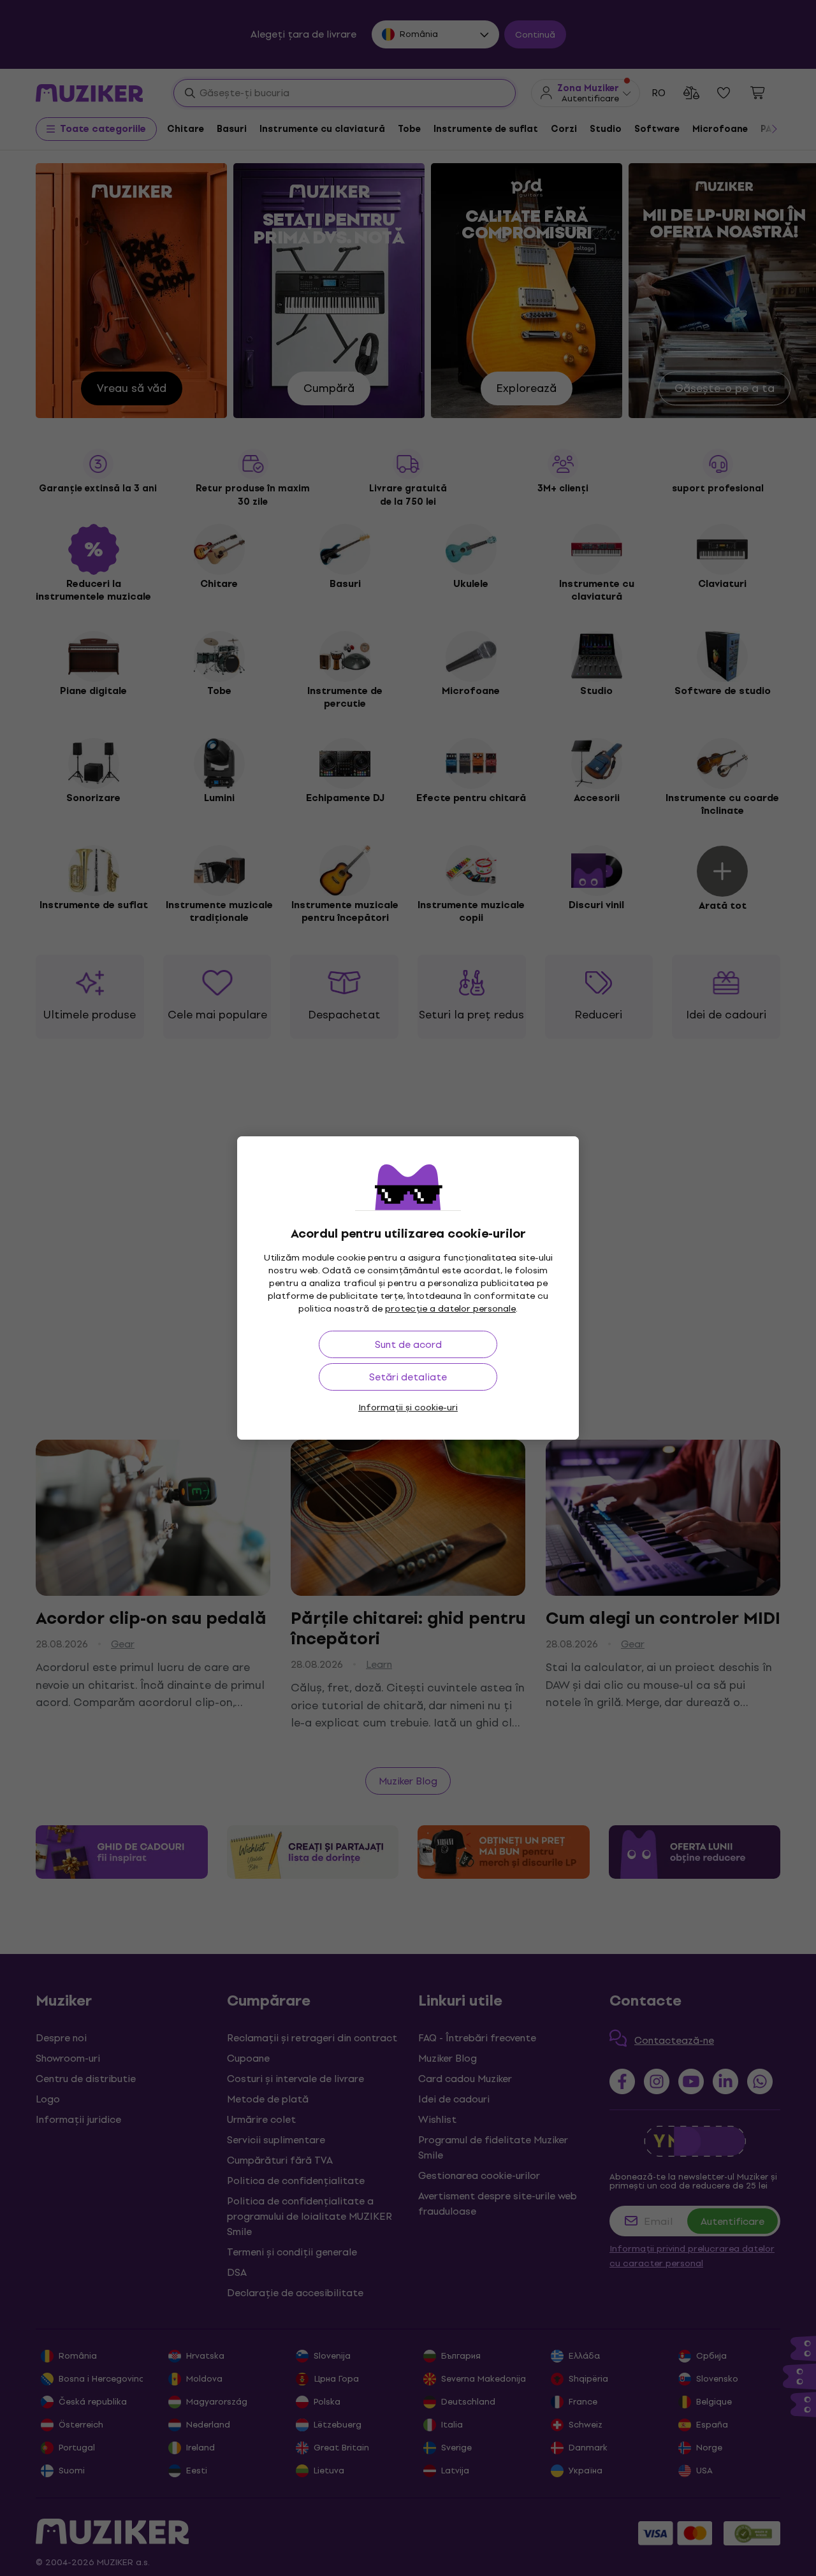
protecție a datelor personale (450, 1309)
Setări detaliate (408, 1377)
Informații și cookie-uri (408, 1407)
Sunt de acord (408, 1344)
